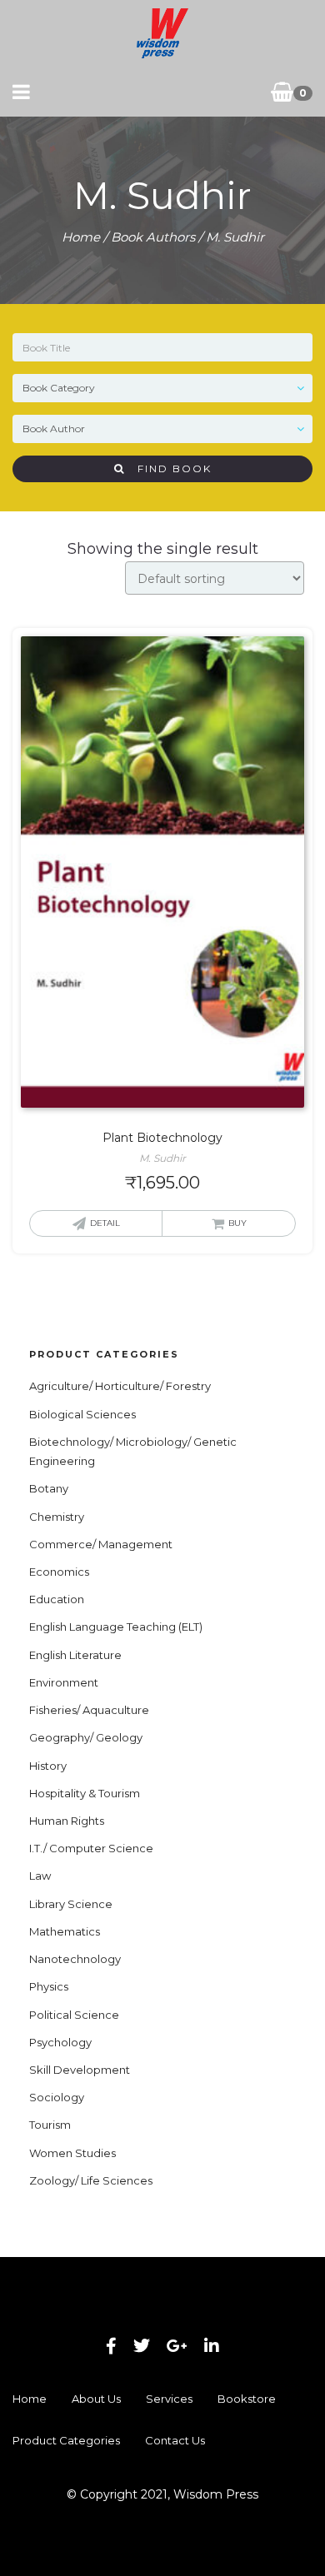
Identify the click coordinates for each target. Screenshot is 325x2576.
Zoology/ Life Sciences (91, 2180)
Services (169, 2399)
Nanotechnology (75, 1959)
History (48, 1766)
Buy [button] (237, 1223)
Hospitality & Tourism (85, 1793)
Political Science (74, 2015)
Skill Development (80, 2070)
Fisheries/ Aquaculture (89, 1710)
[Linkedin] (212, 2346)
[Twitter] (142, 2346)
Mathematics (65, 1931)
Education (57, 1599)
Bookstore (247, 2399)
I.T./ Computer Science (91, 1848)
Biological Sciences (82, 1414)
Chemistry (57, 1517)
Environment (64, 1682)
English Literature (75, 1655)
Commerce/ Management (101, 1544)
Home (81, 237)
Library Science (71, 1904)
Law (40, 1876)
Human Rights (67, 1821)
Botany (49, 1488)
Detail (105, 1223)
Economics (59, 1572)
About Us (96, 2399)
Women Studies (72, 2153)
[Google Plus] (177, 2346)
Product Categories (66, 2440)
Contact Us (175, 2440)
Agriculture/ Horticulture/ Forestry (120, 1386)
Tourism (50, 2125)
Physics (49, 1986)
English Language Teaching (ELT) (116, 1627)
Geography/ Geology (86, 1737)
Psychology (60, 2042)
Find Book (168, 468)
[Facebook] (111, 2346)
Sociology (57, 2097)
